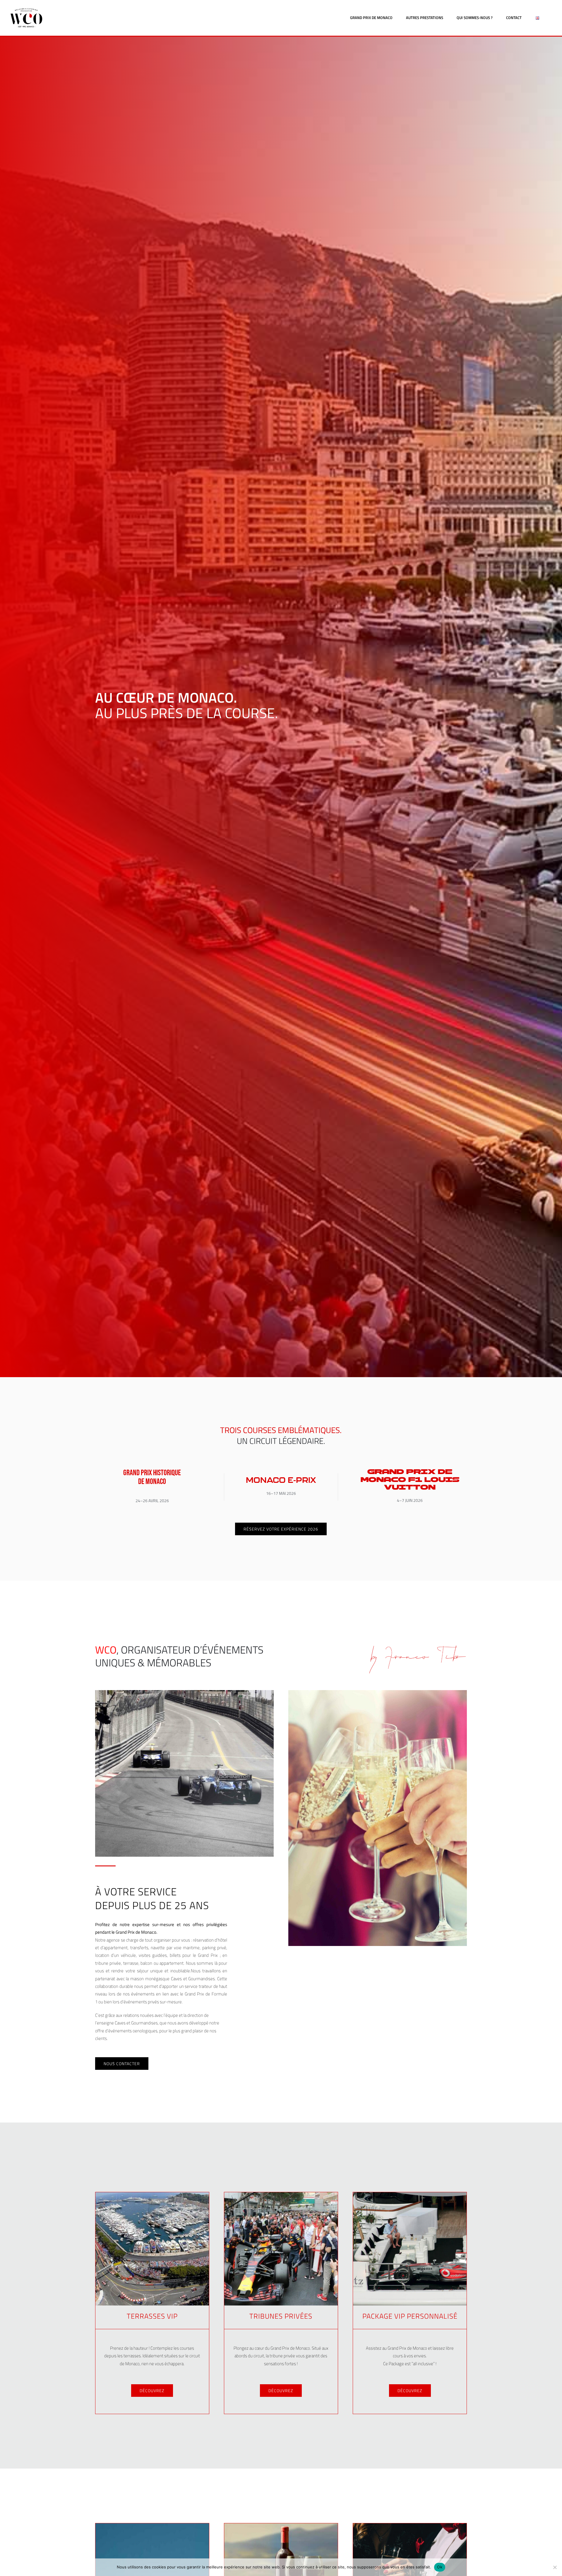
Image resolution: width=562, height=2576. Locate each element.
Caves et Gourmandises (193, 1979)
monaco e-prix (281, 1480)
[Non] (555, 2567)
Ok (440, 2567)
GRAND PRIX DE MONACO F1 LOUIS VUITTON (410, 1480)
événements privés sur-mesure (153, 2002)
